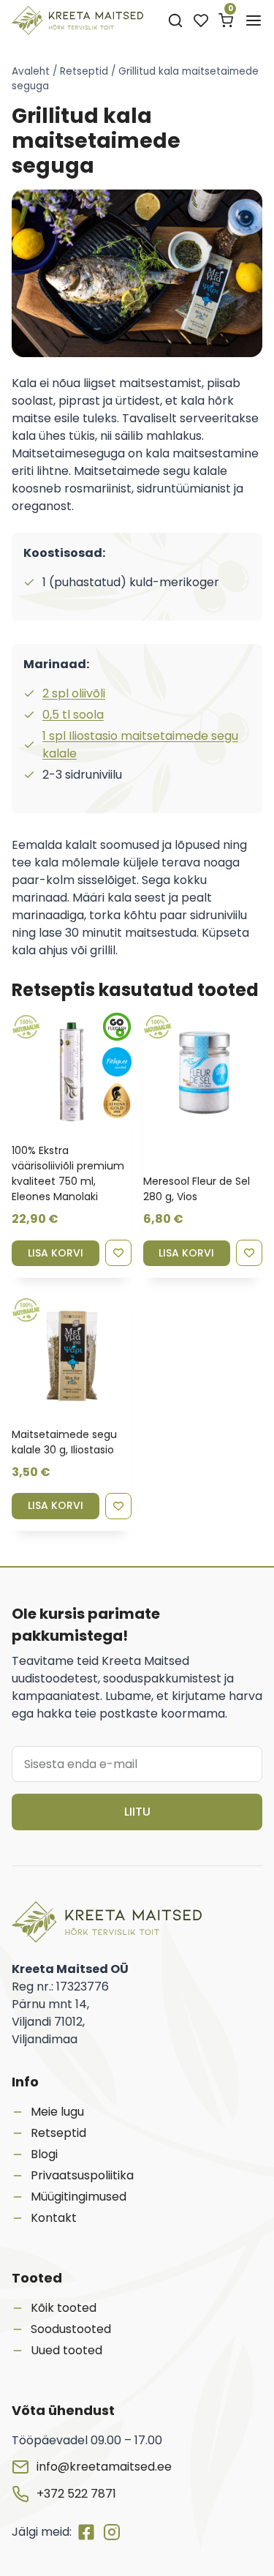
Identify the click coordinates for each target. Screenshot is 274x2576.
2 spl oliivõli (74, 693)
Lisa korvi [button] (56, 1253)
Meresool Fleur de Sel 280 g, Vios (197, 1189)
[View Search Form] (175, 21)
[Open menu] (254, 20)
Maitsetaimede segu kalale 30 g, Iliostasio (64, 1442)
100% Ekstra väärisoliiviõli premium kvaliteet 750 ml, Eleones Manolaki (68, 1173)
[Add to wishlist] (118, 1253)
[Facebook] (89, 2532)
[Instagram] (112, 2532)
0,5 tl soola (73, 715)
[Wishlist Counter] (201, 20)
